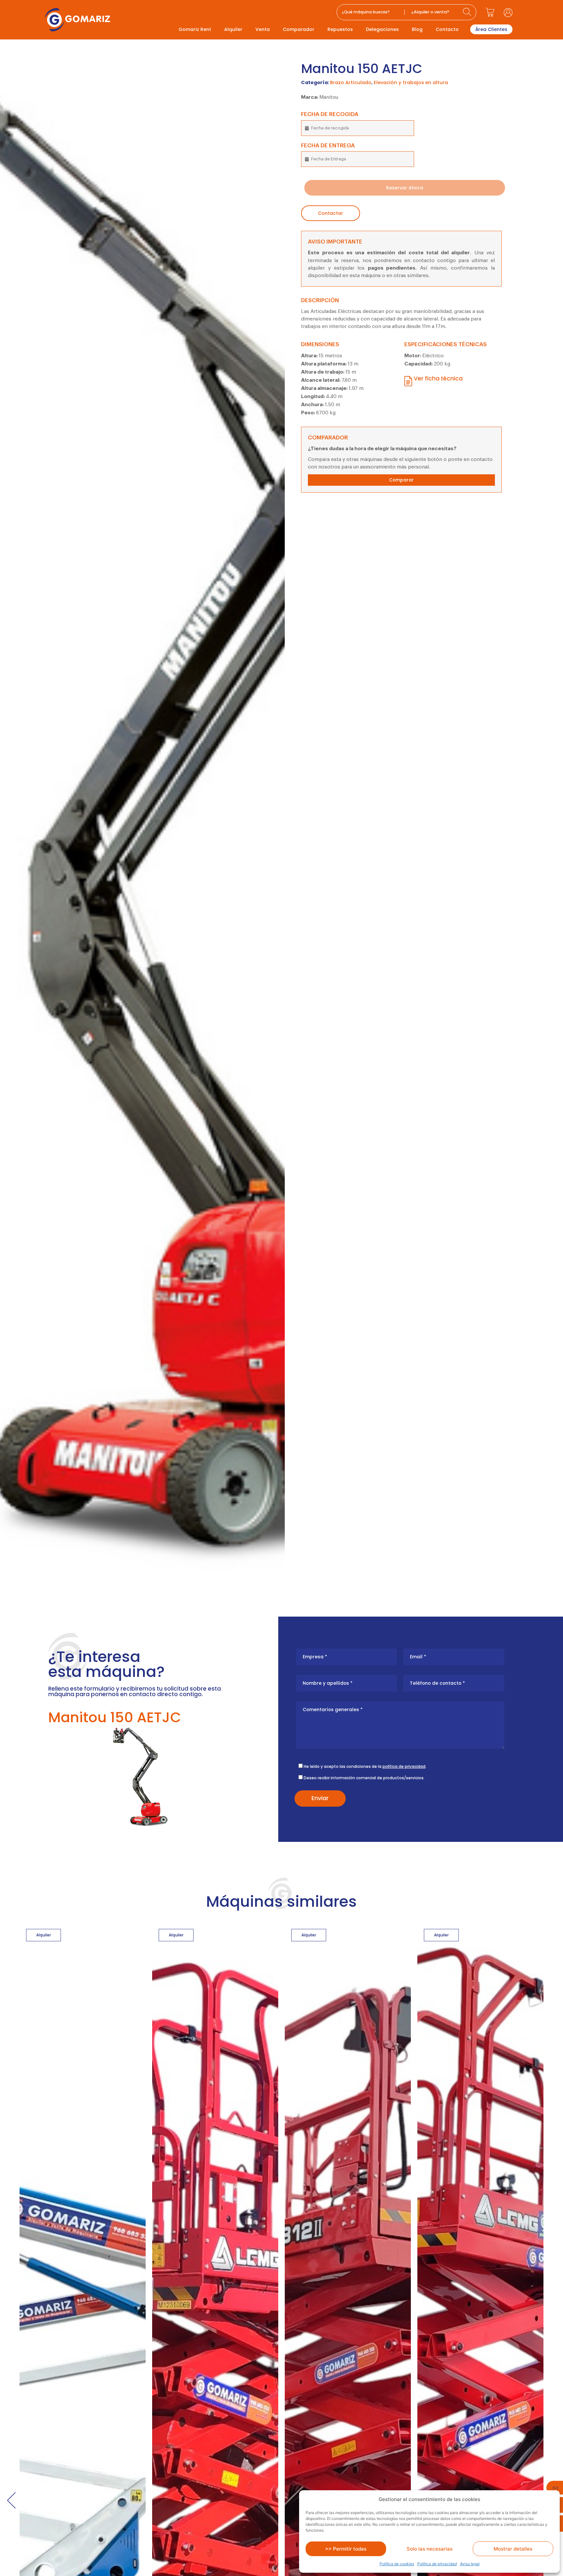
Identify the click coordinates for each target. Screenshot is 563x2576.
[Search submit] (468, 12)
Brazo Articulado (351, 82)
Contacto (447, 29)
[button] (11, 2500)
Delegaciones (382, 29)
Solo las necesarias (430, 2549)
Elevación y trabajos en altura (411, 82)
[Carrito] (490, 12)
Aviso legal (470, 2564)
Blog (417, 29)
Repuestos (340, 29)
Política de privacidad (437, 2564)
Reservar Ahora (405, 188)
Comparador (299, 29)
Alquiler (233, 29)
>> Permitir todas (346, 2549)
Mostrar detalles (513, 2549)
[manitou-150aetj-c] (142, 812)
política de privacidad (404, 1766)
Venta (263, 29)
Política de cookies (397, 2564)
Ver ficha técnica (438, 378)
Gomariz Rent (195, 29)
